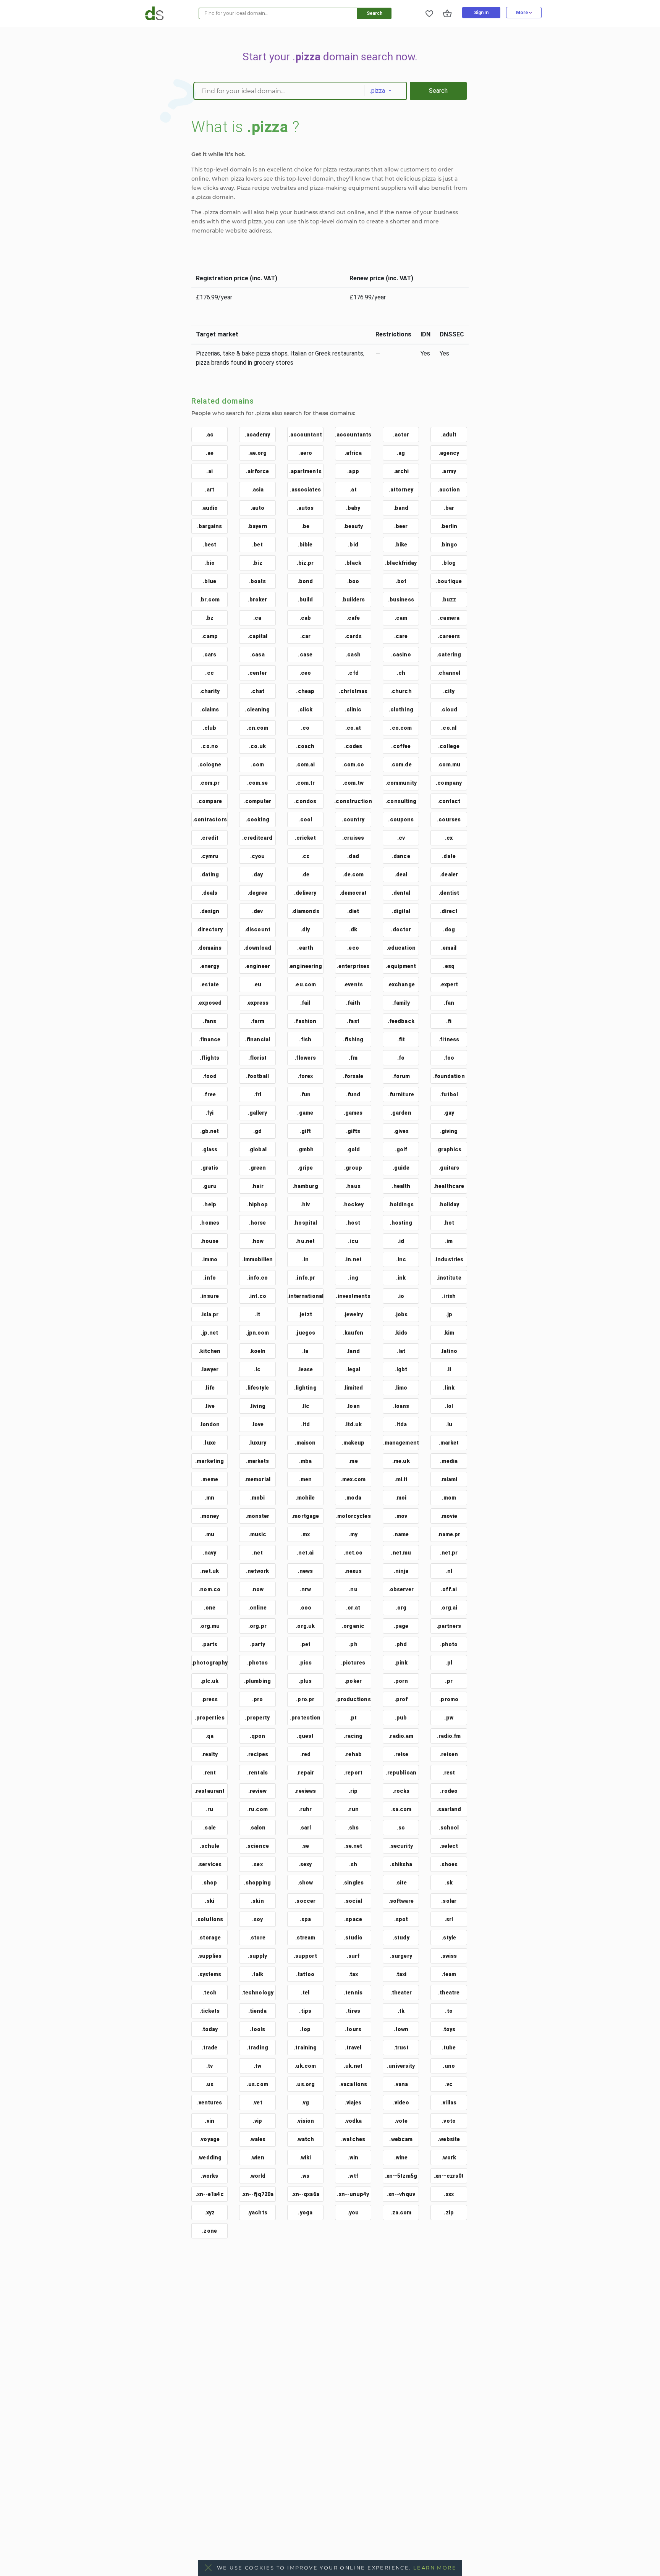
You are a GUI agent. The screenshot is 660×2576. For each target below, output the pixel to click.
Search (374, 13)
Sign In (481, 13)
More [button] (522, 13)
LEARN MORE (435, 2568)
